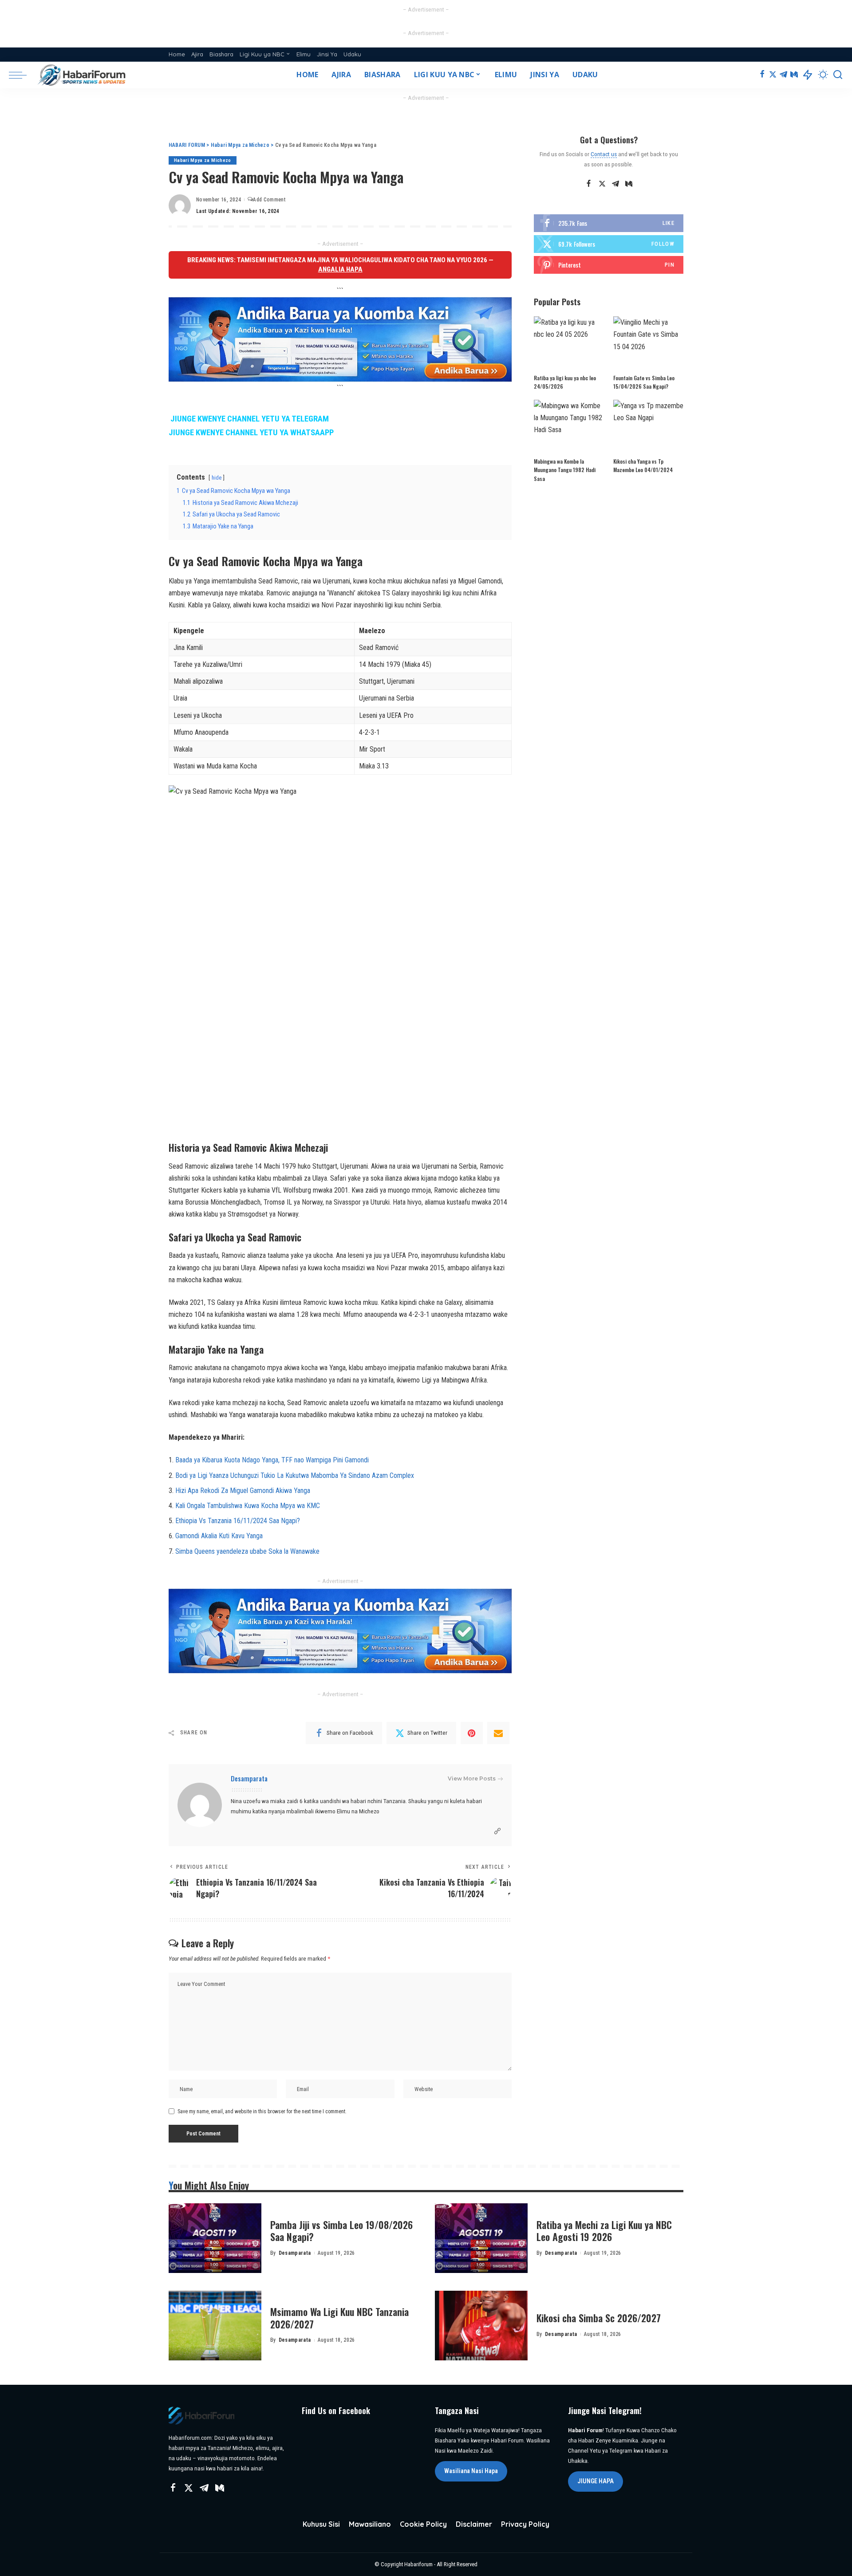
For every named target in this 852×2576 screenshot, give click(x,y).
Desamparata (249, 1778)
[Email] (498, 1733)
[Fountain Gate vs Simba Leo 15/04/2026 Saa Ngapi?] (648, 343)
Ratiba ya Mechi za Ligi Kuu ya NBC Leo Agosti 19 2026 (604, 2231)
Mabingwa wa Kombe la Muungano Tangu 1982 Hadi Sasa (565, 470)
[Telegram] (783, 75)
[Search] (838, 75)
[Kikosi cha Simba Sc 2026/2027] (481, 2326)
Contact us (604, 154)
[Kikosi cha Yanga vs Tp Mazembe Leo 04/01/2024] (648, 426)
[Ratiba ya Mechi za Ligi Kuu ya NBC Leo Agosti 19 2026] (481, 2238)
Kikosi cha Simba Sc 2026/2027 (599, 2318)
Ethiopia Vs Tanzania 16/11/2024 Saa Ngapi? (238, 1521)
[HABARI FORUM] (83, 75)
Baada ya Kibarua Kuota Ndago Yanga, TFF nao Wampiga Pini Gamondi (272, 1460)
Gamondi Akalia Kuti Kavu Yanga (219, 1536)
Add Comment (269, 200)
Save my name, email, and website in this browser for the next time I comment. (262, 2111)
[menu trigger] (22, 75)
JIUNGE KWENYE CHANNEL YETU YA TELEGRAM (250, 419)
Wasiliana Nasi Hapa (471, 2471)
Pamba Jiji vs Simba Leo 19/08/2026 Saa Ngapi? (341, 2231)
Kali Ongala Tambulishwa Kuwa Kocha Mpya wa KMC (248, 1506)
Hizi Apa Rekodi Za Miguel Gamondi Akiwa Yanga (243, 1491)
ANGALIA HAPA (340, 269)
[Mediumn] (794, 75)
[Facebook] (762, 75)
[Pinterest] (472, 1733)
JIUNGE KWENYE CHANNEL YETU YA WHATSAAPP (251, 433)
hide (217, 478)
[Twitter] (773, 75)
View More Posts (472, 1778)
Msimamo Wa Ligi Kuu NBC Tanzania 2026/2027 (339, 2318)
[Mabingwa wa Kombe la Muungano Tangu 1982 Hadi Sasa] (569, 426)
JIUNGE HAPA (596, 2481)
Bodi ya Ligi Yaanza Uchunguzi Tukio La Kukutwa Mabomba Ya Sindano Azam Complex (295, 1475)
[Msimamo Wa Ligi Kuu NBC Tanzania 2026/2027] (215, 2326)
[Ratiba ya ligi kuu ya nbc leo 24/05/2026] (569, 343)
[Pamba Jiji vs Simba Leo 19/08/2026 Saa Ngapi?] (215, 2238)
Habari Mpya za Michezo (203, 160)
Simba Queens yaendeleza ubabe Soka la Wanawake (247, 1551)
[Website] (497, 1831)
